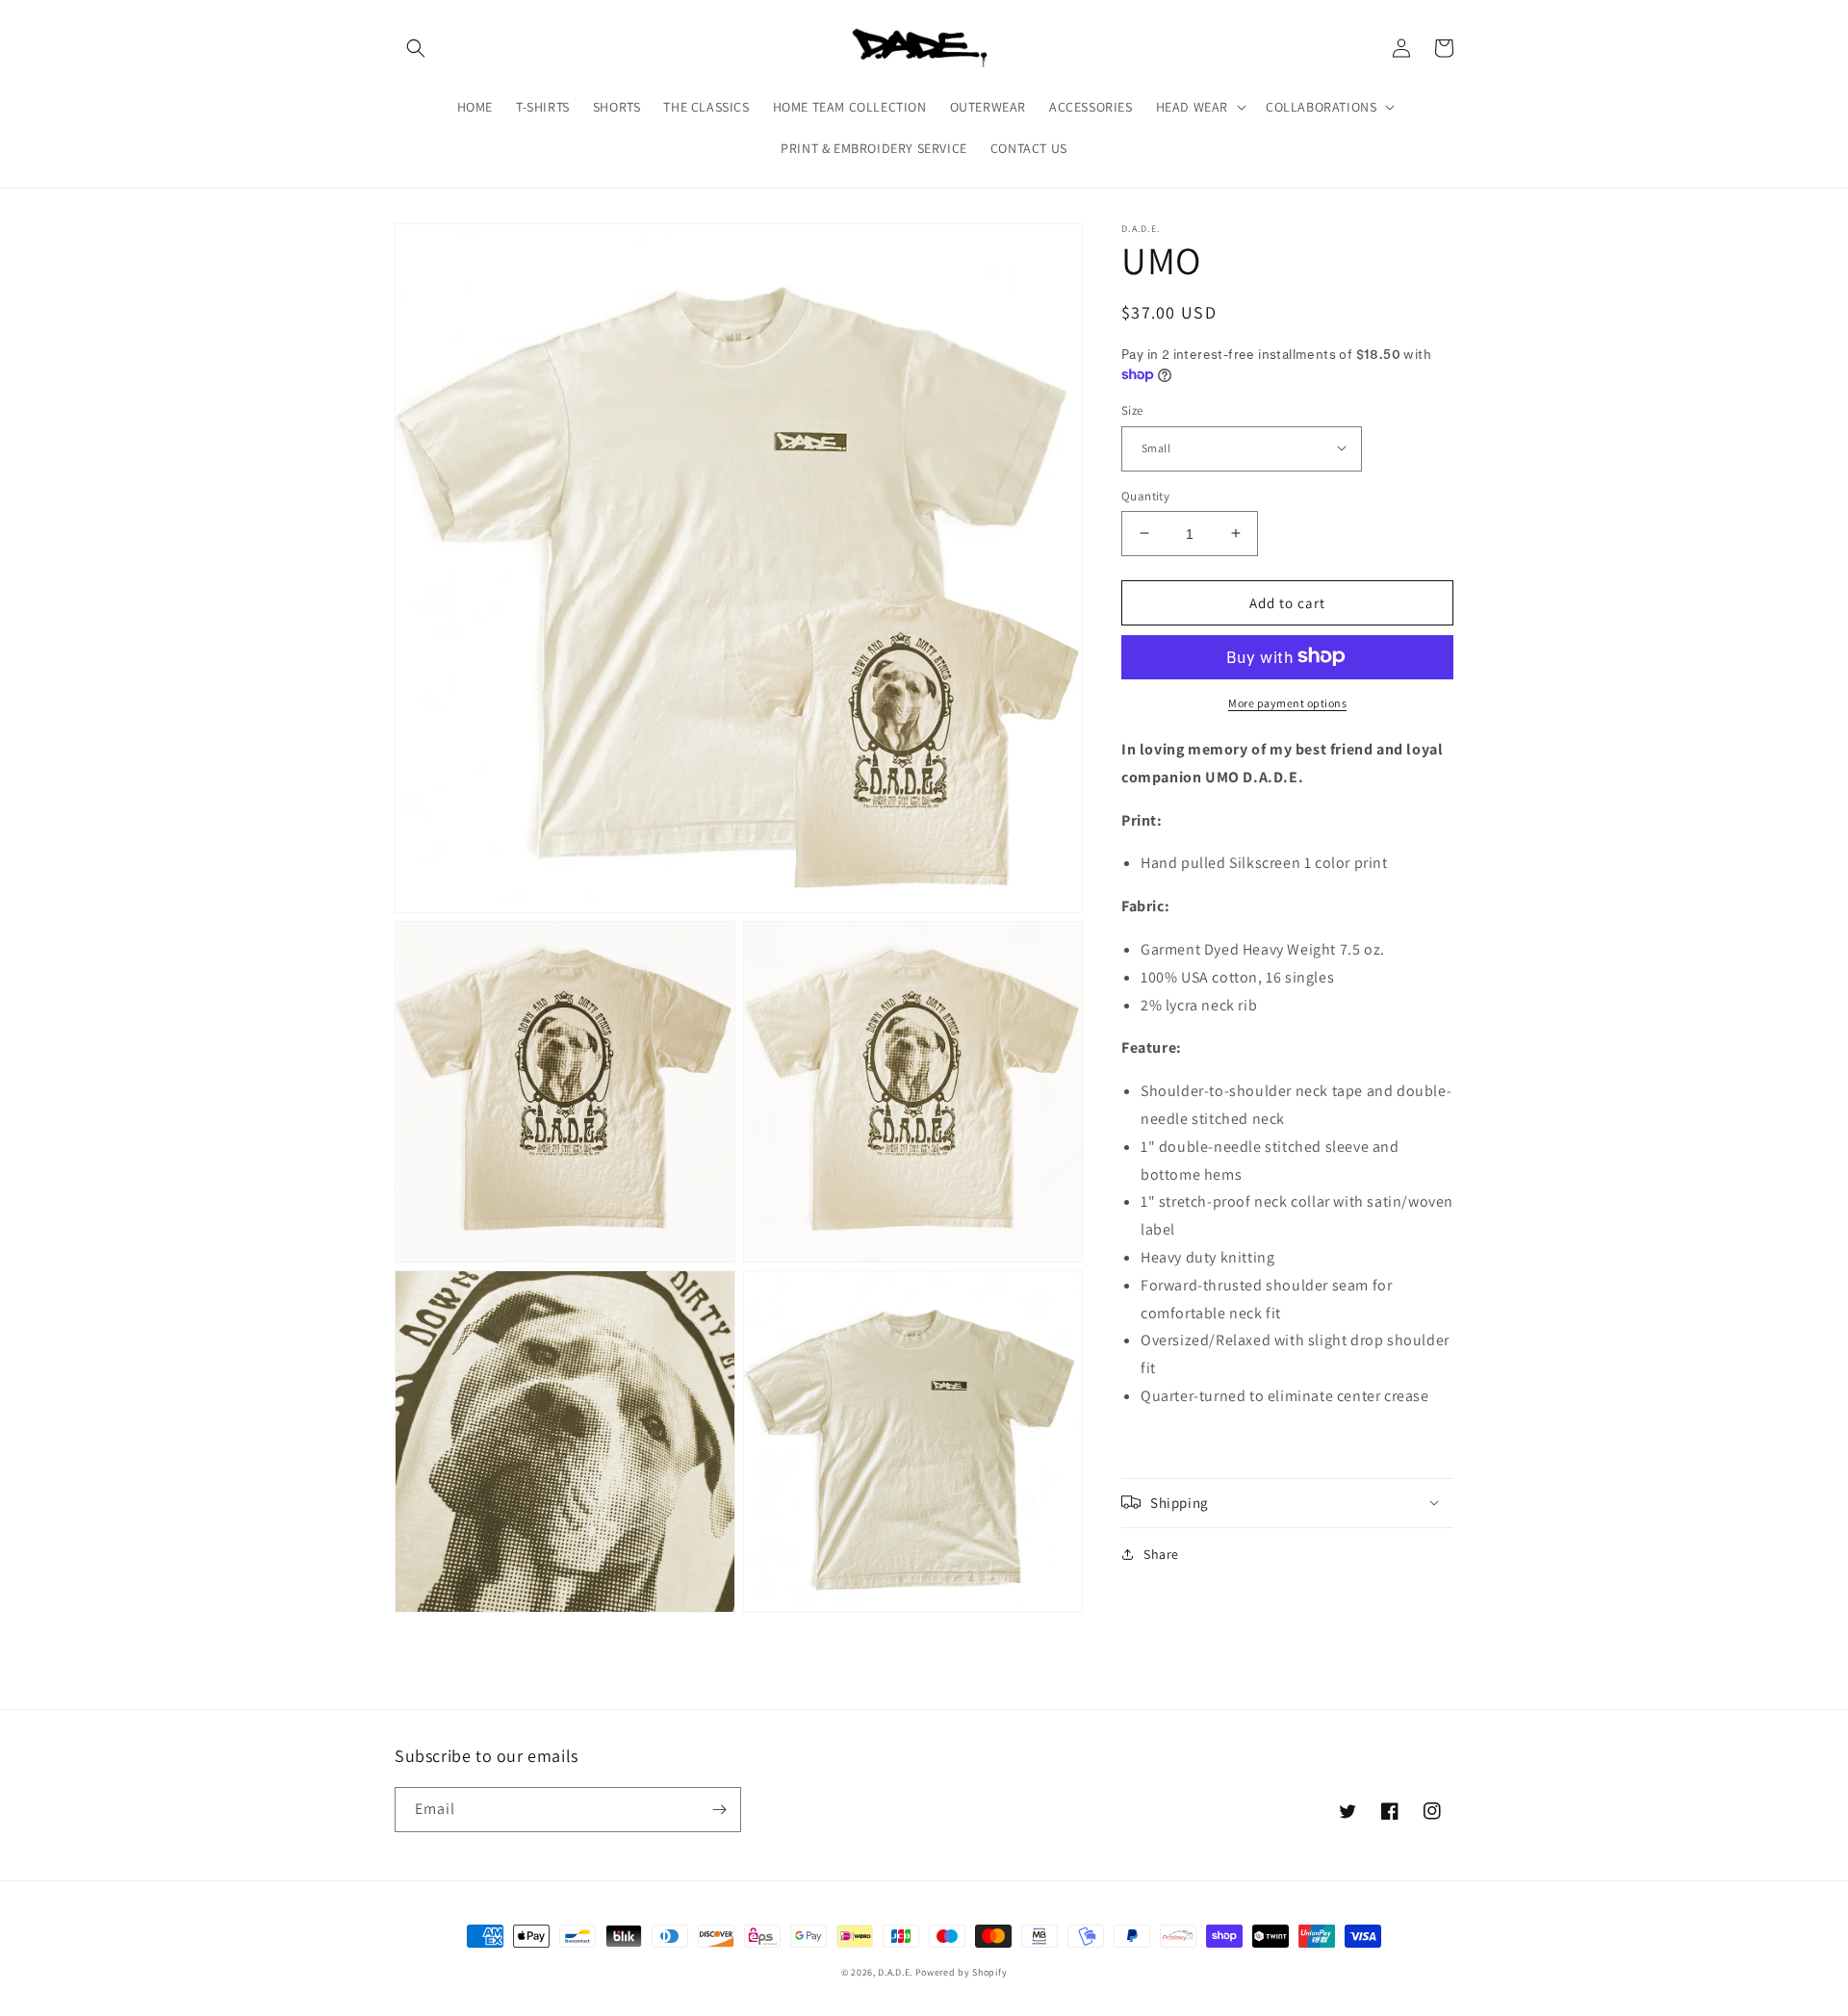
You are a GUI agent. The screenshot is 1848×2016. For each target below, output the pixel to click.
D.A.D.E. (896, 1972)
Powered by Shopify (962, 1972)
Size (1132, 409)
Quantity (1145, 495)
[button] (416, 48)
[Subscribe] (719, 1810)
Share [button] (1161, 1553)
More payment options (1287, 702)
